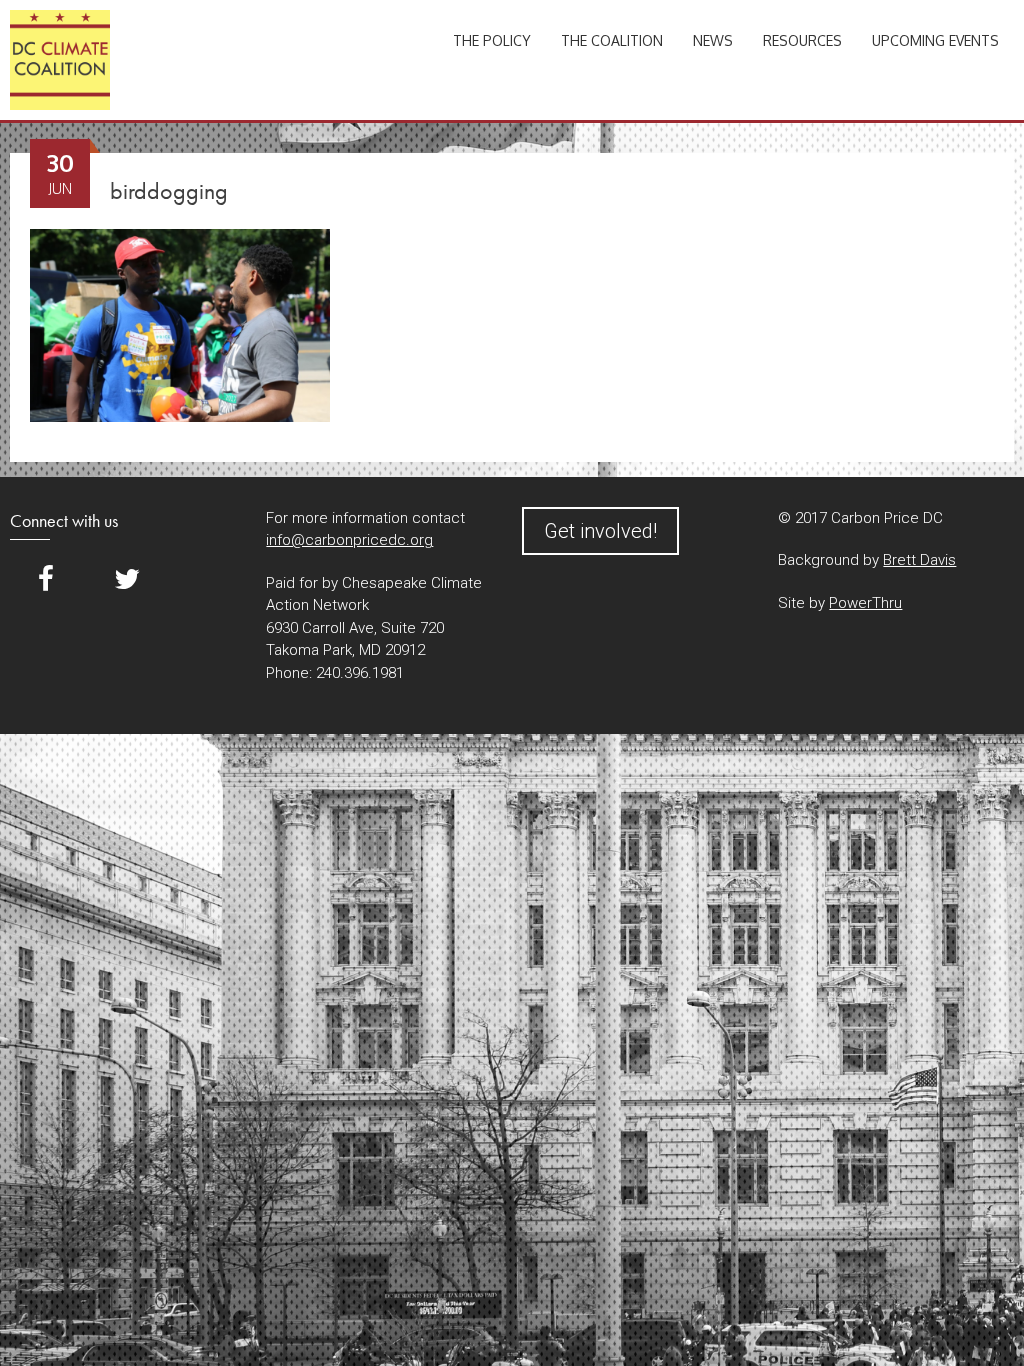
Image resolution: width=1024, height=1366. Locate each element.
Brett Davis (919, 560)
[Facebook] (46, 579)
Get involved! (600, 531)
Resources (802, 40)
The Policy (492, 40)
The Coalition (612, 40)
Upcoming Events (935, 40)
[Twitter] (127, 579)
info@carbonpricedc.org (349, 540)
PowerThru (865, 603)
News (713, 40)
